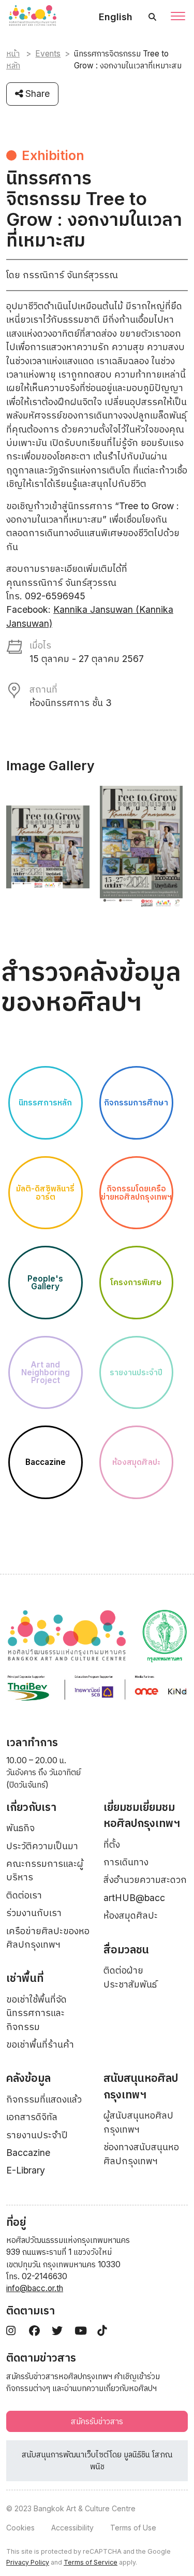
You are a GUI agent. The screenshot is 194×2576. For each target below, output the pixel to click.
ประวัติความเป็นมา (42, 1846)
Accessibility (72, 2528)
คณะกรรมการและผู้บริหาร (45, 1870)
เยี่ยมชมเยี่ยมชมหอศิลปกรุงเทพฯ (142, 1815)
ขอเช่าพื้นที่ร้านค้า (40, 2044)
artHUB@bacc (134, 1898)
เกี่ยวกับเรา (31, 1807)
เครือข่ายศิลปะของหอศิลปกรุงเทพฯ (48, 1938)
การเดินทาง (126, 1862)
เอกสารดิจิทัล (32, 2117)
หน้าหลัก (13, 60)
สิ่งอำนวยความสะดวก (145, 1880)
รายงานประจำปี (37, 2135)
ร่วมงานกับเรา (34, 1913)
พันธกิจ (20, 1828)
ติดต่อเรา (24, 1895)
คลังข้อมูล (28, 2078)
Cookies (20, 2528)
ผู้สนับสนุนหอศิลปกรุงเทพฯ (138, 2122)
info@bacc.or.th (35, 2288)
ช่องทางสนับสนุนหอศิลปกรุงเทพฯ (141, 2154)
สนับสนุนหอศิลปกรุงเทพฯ (141, 2086)
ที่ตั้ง (112, 1844)
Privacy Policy (28, 2562)
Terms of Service (91, 2562)
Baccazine (28, 2153)
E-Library (26, 2170)
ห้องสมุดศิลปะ (131, 1915)
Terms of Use (133, 2528)
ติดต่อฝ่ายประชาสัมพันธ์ (130, 1977)
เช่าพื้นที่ (25, 1978)
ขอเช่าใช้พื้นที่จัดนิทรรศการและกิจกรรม (36, 2013)
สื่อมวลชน (126, 1949)
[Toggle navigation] (178, 17)
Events (48, 54)
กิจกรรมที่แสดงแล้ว (44, 2099)
